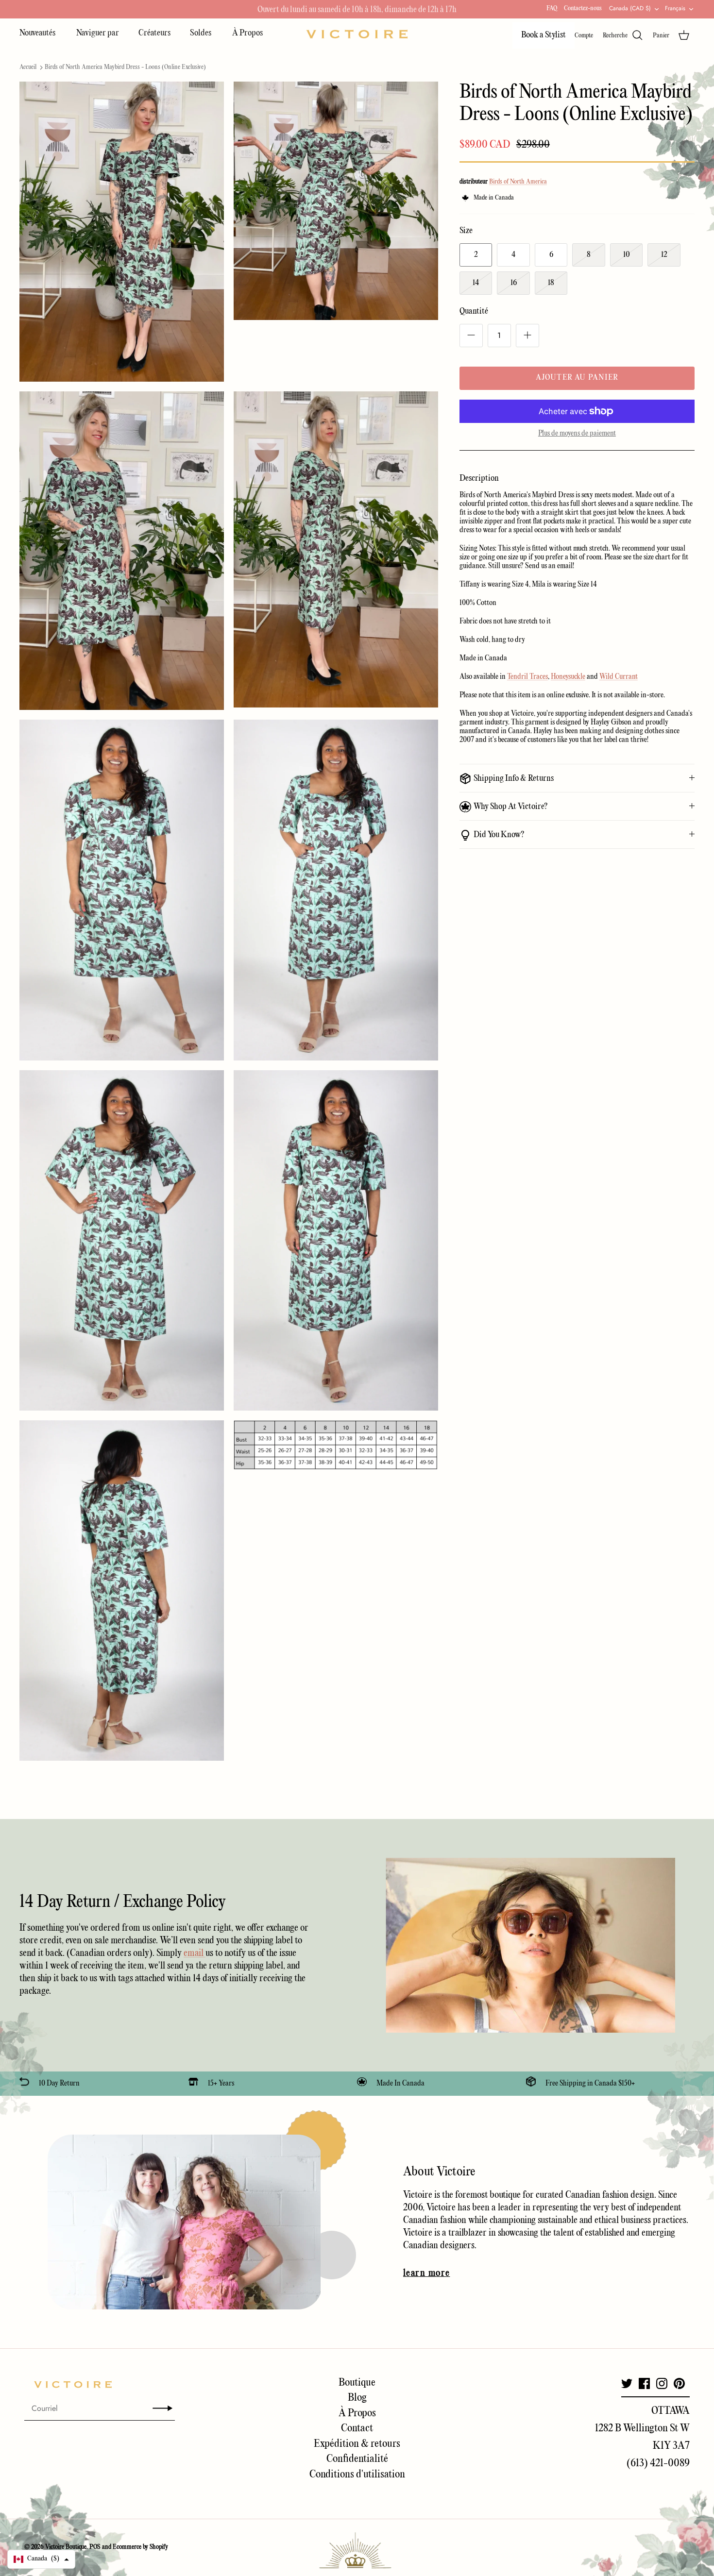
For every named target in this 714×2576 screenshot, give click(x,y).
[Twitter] (627, 2383)
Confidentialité (357, 2459)
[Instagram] (662, 2383)
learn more (426, 2273)
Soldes (201, 33)
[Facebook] (644, 2383)
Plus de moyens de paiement (577, 434)
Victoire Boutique (66, 2547)
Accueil (28, 67)
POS (95, 2547)
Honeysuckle (568, 677)
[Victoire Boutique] (357, 34)
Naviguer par (98, 33)
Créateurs (154, 33)
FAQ (552, 8)
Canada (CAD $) (630, 8)
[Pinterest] (679, 2383)
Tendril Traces (527, 677)
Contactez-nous (583, 8)
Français (675, 8)
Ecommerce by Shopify (140, 2547)
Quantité (474, 311)
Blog (357, 2398)
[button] (41, 2559)
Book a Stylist (544, 35)
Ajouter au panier (577, 378)
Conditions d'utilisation (357, 2475)
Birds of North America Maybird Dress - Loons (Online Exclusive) (125, 67)
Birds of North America (518, 182)
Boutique (357, 2383)
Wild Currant (619, 677)
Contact (357, 2428)
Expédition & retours (357, 2444)
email (195, 1953)
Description (479, 479)
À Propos (247, 33)
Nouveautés (38, 33)
